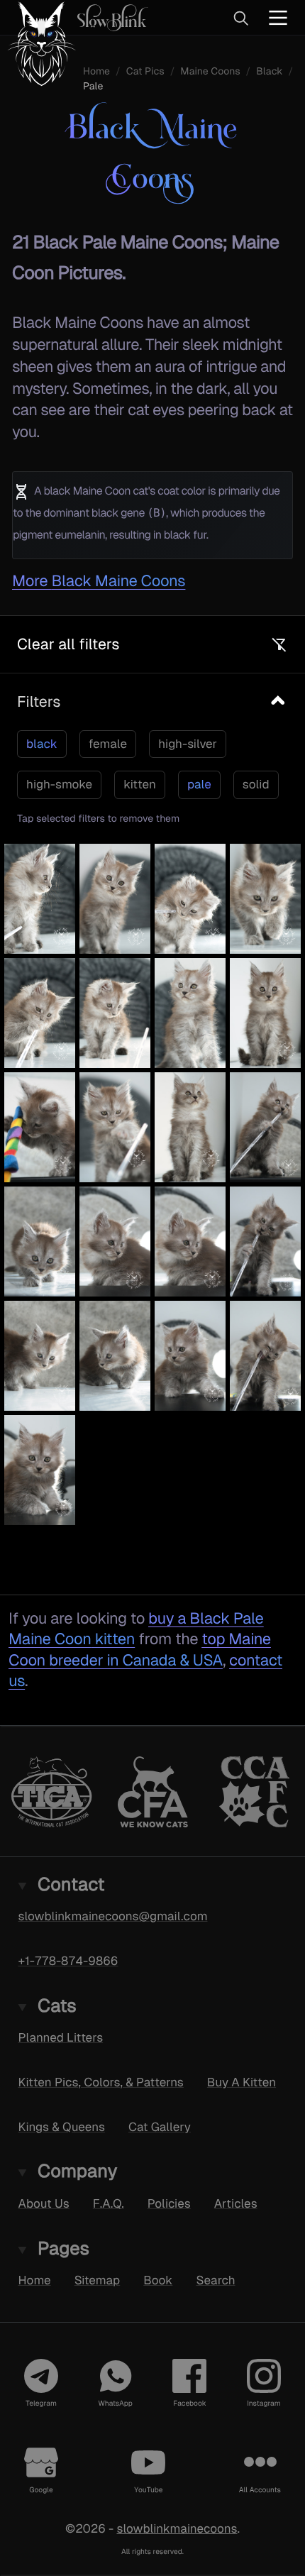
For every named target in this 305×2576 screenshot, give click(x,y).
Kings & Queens (62, 2127)
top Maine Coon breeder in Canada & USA (140, 1649)
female (108, 744)
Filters (39, 701)
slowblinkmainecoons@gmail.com (113, 1916)
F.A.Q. (109, 2203)
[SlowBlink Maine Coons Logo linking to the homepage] (74, 17)
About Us (44, 2203)
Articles (236, 2203)
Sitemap (98, 2280)
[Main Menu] (278, 17)
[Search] (240, 18)
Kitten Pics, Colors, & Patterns (101, 2082)
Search (215, 2280)
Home (96, 72)
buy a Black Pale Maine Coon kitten (136, 1629)
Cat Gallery (160, 2127)
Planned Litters (61, 2037)
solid (256, 784)
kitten (140, 784)
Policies (169, 2203)
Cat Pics (145, 72)
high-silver (188, 744)
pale (199, 784)
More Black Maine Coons (99, 581)
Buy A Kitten (242, 2082)
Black (269, 72)
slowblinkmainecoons (177, 2528)
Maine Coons (210, 72)
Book (158, 2280)
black (42, 744)
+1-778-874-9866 (68, 1961)
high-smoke (59, 784)
